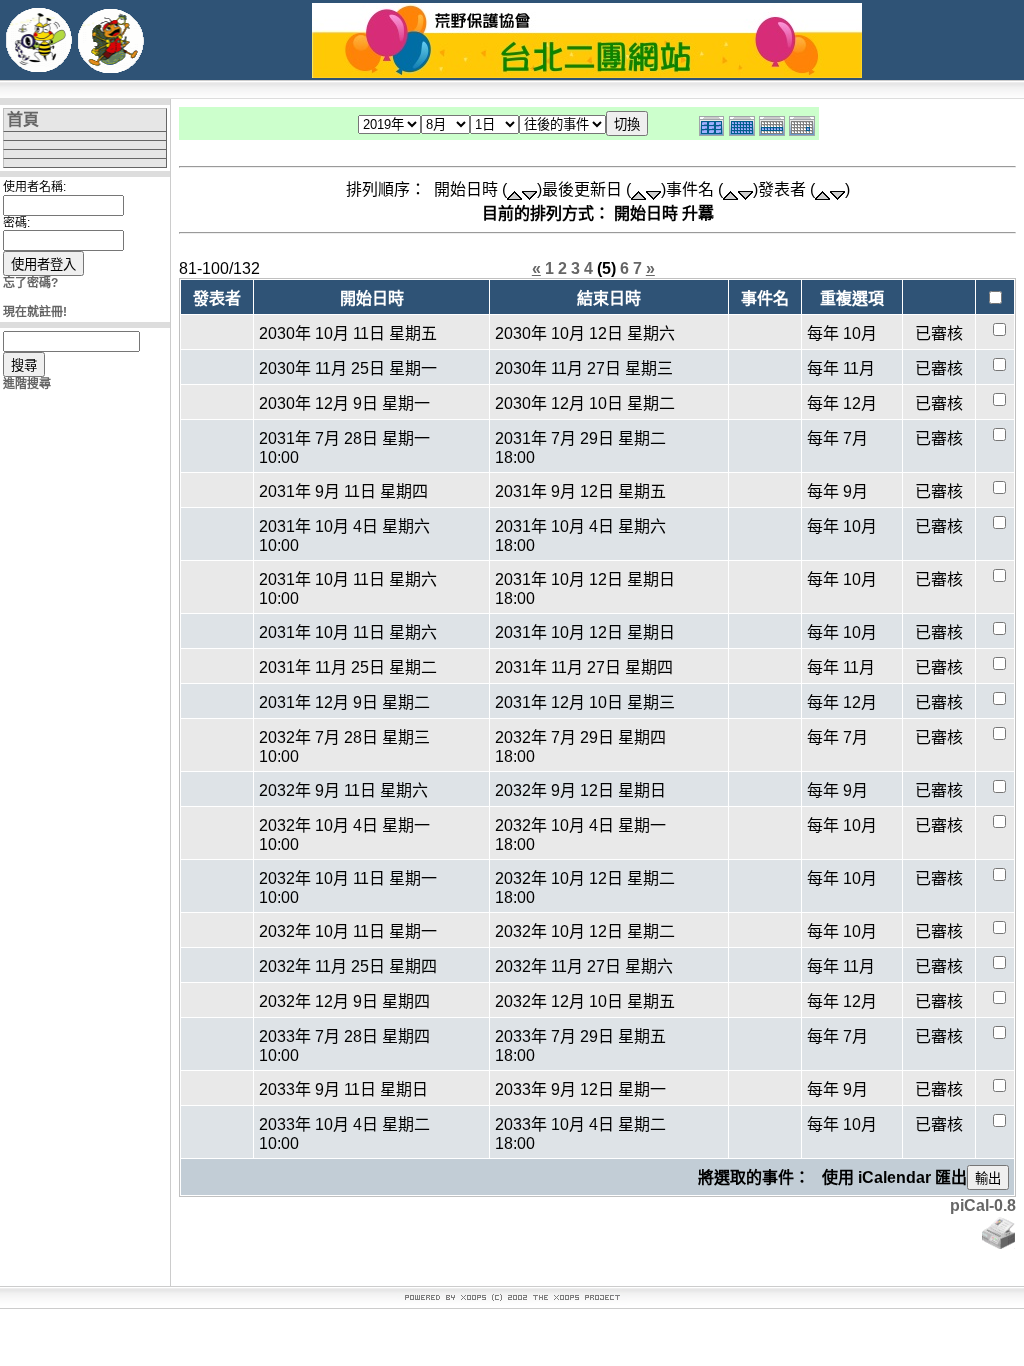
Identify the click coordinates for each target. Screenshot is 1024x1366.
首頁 (23, 119)
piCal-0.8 (983, 1205)
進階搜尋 (27, 384)
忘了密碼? (30, 283)
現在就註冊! (35, 312)
